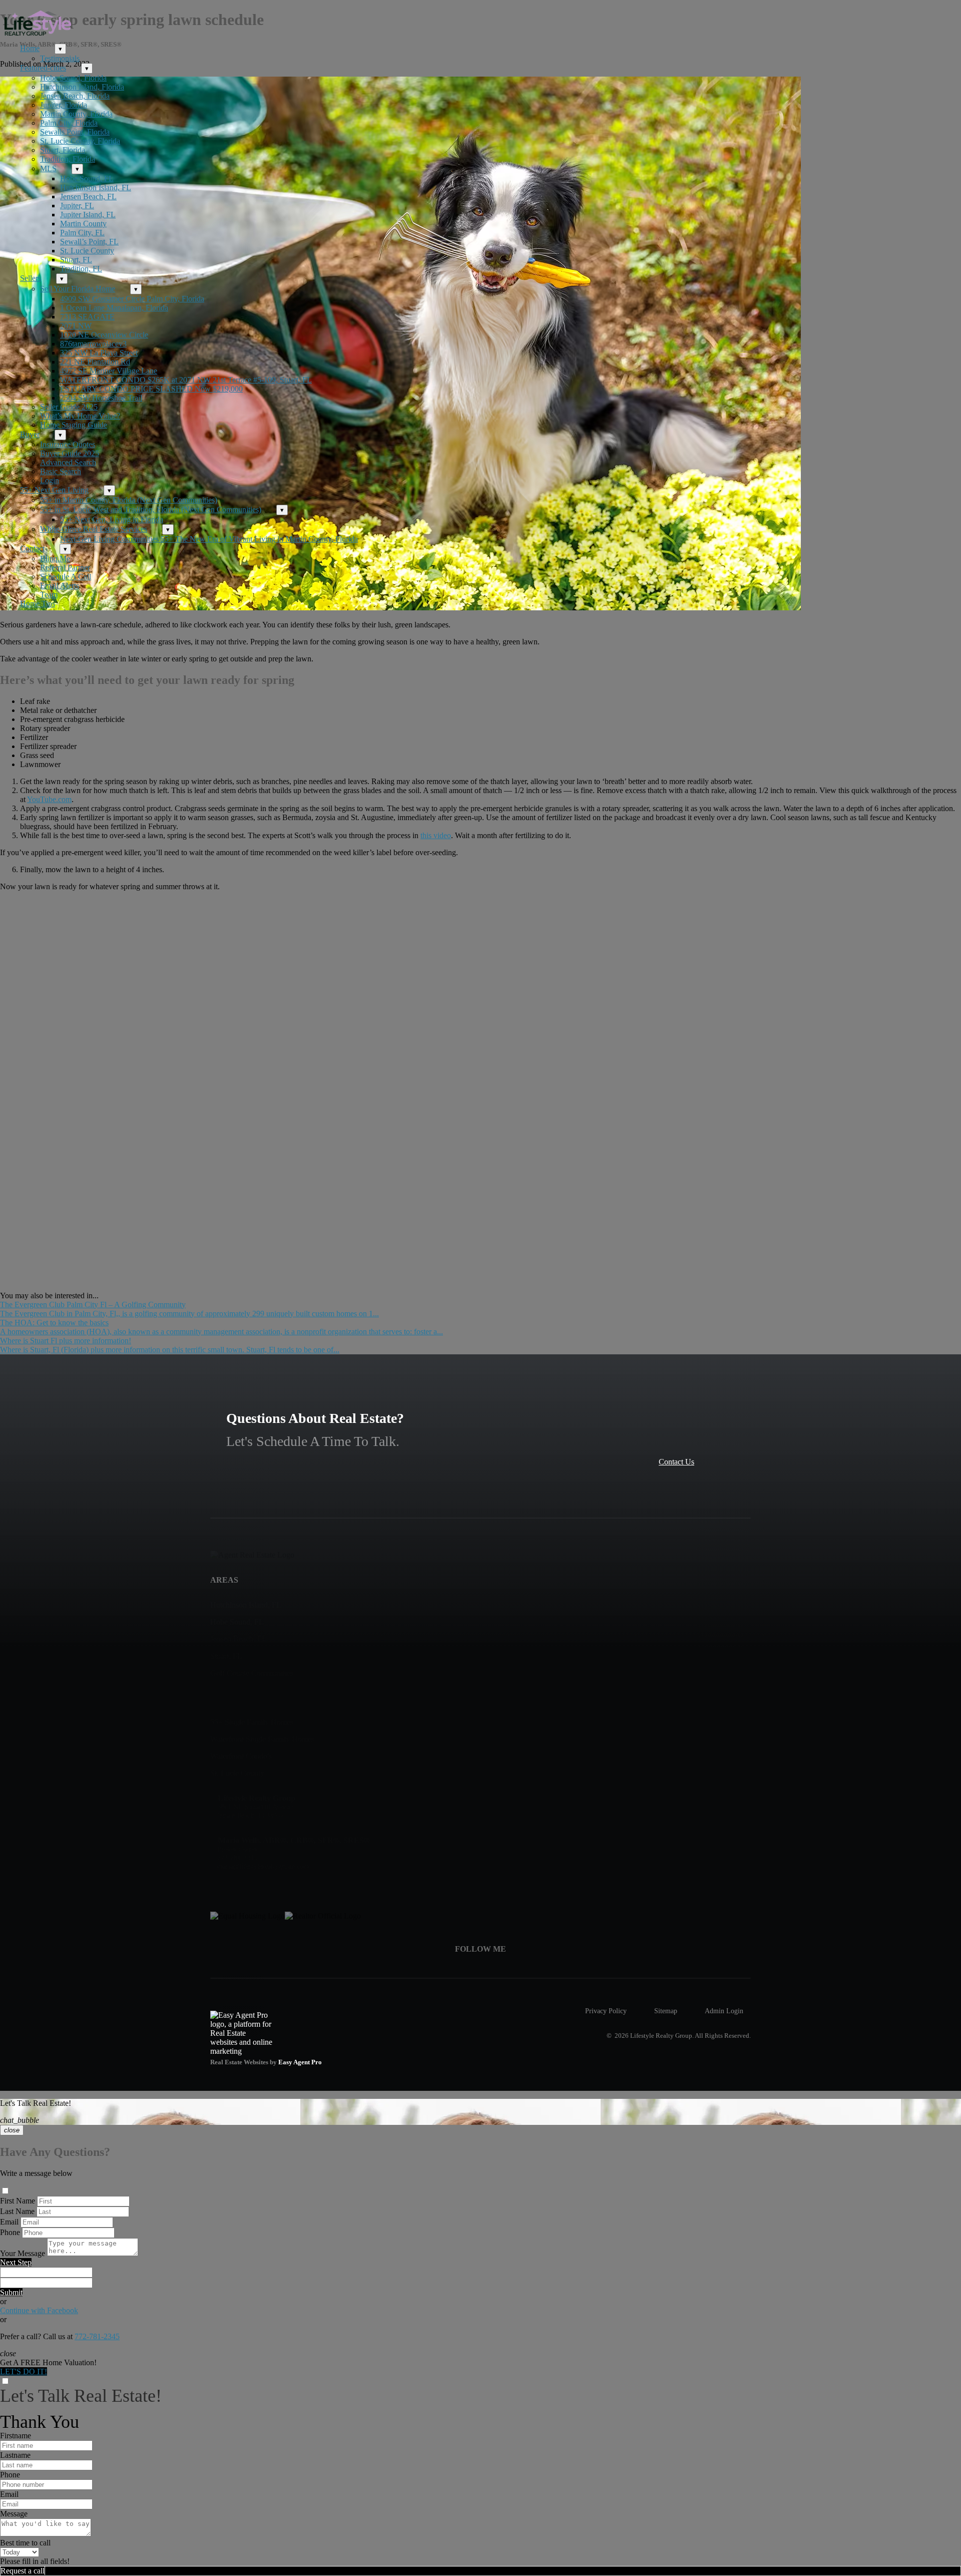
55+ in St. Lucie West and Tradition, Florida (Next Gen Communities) (151, 509)
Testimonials (60, 58)
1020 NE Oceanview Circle (104, 335)
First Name (18, 2201)
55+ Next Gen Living (54, 490)
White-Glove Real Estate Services (94, 529)
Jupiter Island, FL (88, 215)
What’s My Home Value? (80, 416)
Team (49, 595)
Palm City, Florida (69, 123)
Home (30, 48)
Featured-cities (43, 68)
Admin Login (724, 2011)
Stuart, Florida (63, 150)
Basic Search (61, 471)
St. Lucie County (87, 251)
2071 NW (76, 326)
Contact (32, 548)
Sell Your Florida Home (78, 289)
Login (50, 480)
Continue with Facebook (39, 2310)
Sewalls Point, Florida (75, 132)
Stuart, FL (76, 260)
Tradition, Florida (68, 159)
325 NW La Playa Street (99, 353)
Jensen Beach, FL (88, 197)
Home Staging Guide (74, 425)
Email (9, 2222)
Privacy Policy (606, 2011)
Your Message (23, 2253)
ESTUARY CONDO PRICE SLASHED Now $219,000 (151, 389)
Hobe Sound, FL (87, 178)
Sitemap (666, 2011)
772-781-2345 (97, 2336)
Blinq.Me (55, 559)
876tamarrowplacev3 (93, 344)
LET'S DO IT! (24, 2371)
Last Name (17, 2211)
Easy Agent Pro (301, 2062)
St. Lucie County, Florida (80, 141)
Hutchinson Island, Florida (82, 87)
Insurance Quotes (68, 444)
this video (436, 835)
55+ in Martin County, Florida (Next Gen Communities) (129, 500)
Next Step (16, 2262)
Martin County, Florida (76, 114)
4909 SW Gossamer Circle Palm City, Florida (132, 299)
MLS (48, 168)
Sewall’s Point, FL (89, 242)
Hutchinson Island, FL (96, 188)
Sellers (31, 278)
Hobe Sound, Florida (73, 78)
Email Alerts (60, 586)
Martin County (83, 224)
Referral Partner (65, 568)
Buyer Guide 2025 (70, 453)
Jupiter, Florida (64, 105)
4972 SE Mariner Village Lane (109, 371)
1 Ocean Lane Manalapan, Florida (114, 308)
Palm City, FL (82, 233)
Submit (11, 2292)
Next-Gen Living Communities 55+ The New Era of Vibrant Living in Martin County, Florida (209, 539)
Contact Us (676, 1462)
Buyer (30, 434)
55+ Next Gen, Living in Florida (112, 519)
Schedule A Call (66, 577)
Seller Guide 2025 (69, 407)
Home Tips (38, 604)
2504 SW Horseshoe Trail (101, 398)
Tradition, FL (81, 269)
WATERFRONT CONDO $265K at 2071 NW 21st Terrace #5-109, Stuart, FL (186, 380)
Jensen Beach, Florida (75, 96)
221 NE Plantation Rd (95, 362)
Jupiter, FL (77, 206)
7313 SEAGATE (87, 317)
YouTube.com (49, 799)
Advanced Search (68, 462)
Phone (10, 2232)
